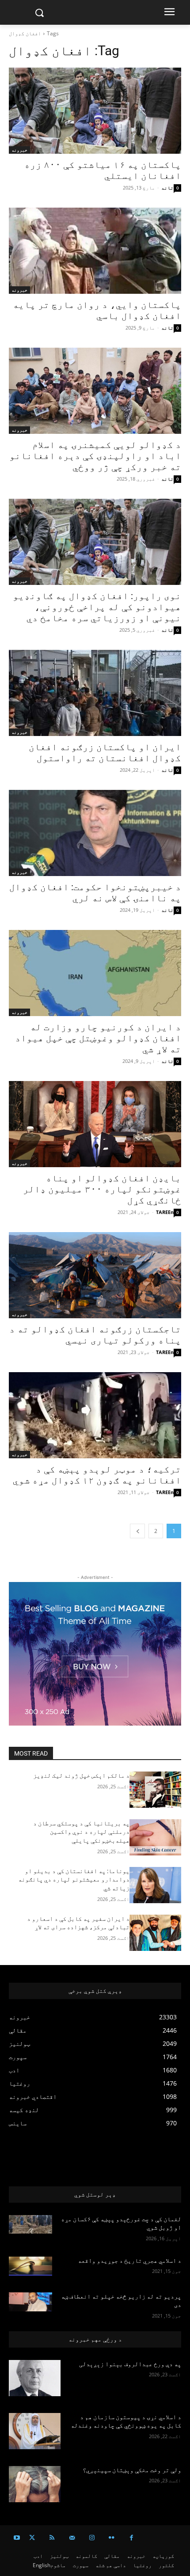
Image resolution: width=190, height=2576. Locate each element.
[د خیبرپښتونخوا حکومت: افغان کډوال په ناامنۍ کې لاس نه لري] (95, 833)
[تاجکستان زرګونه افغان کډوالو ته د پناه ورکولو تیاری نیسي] (95, 1275)
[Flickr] (112, 2538)
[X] (32, 2538)
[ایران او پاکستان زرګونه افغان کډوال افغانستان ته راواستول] (95, 693)
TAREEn (165, 1212)
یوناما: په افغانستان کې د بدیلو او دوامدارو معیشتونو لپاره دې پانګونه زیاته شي (74, 1880)
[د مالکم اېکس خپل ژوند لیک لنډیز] (155, 1790)
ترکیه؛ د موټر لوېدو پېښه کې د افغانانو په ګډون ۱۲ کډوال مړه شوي (97, 1475)
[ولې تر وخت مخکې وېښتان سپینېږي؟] (35, 2484)
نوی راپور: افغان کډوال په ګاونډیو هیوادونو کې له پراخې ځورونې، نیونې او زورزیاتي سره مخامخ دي (97, 607)
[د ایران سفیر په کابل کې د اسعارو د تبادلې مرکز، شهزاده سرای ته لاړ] (155, 1933)
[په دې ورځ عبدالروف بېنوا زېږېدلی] (35, 2378)
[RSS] (52, 2538)
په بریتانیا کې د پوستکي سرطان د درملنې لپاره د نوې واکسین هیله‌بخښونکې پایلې (81, 1832)
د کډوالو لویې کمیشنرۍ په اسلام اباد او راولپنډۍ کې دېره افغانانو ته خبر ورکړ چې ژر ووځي (95, 456)
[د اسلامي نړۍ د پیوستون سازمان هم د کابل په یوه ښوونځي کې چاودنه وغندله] (35, 2431)
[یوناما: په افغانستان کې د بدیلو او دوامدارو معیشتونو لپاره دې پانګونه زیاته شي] (155, 1885)
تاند (167, 188)
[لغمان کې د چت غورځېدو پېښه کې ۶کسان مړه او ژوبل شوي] (30, 2225)
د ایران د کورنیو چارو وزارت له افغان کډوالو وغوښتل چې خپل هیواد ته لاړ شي (98, 1038)
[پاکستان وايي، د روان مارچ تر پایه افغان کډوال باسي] (95, 251)
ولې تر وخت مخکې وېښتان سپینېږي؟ (132, 2470)
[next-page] (137, 1531)
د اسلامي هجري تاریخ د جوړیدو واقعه (129, 2261)
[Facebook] (131, 2538)
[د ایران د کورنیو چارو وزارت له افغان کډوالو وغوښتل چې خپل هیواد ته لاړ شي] (95, 973)
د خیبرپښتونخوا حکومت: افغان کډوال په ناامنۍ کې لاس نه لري (95, 893)
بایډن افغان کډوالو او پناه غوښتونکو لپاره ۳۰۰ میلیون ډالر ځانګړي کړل (102, 1189)
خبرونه (19, 150)
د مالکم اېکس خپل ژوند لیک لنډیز (81, 1776)
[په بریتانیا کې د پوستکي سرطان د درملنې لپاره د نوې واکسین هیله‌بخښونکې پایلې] (155, 1837)
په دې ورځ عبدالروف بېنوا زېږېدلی (130, 2364)
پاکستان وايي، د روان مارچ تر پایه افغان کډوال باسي (97, 310)
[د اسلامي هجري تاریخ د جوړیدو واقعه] (30, 2266)
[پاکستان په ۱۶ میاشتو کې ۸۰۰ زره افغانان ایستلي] (95, 111)
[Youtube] (17, 2538)
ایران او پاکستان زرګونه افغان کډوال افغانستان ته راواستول (105, 753)
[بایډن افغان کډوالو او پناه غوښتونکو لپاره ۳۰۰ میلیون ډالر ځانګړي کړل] (95, 1124)
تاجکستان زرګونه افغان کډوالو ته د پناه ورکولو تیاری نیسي (95, 1335)
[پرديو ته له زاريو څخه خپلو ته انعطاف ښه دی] (30, 2302)
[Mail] (72, 2538)
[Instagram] (92, 2538)
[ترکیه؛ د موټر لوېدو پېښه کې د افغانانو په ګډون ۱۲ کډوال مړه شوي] (95, 1415)
